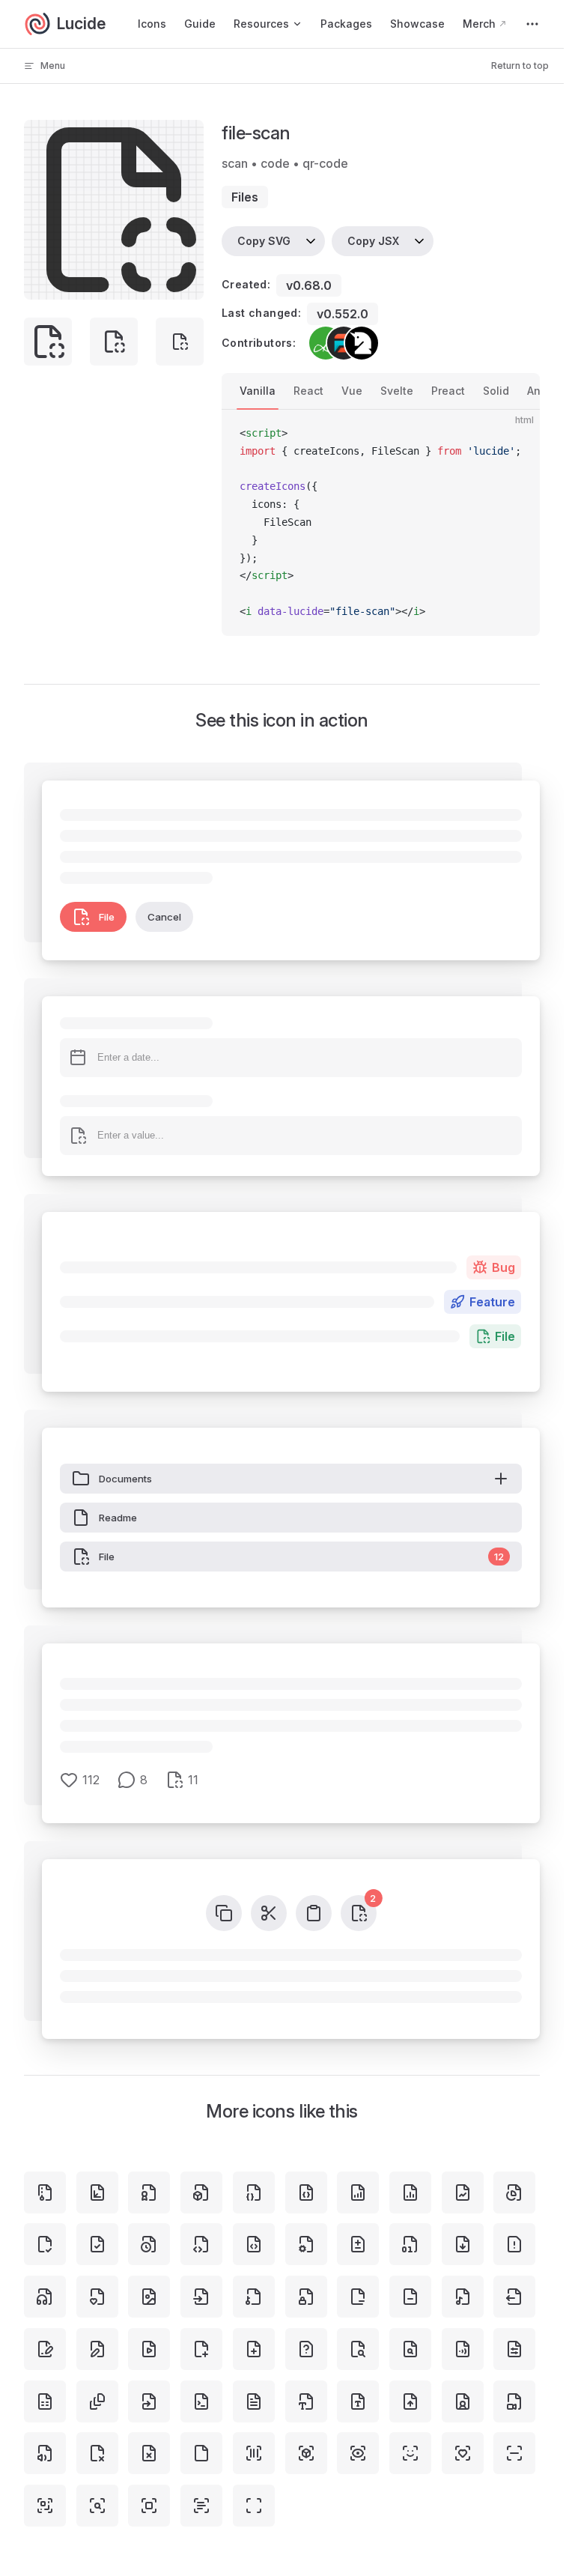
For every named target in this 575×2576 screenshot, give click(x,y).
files (245, 197)
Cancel (164, 917)
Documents (125, 1479)
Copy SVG (264, 241)
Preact (448, 391)
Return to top (520, 66)
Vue (352, 391)
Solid (496, 391)
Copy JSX (373, 241)
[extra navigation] (532, 24)
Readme (118, 1518)
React (308, 391)
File (107, 917)
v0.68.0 (309, 285)
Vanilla (258, 391)
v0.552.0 (343, 314)
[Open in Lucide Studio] (188, 284)
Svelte (397, 391)
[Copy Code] (516, 434)
